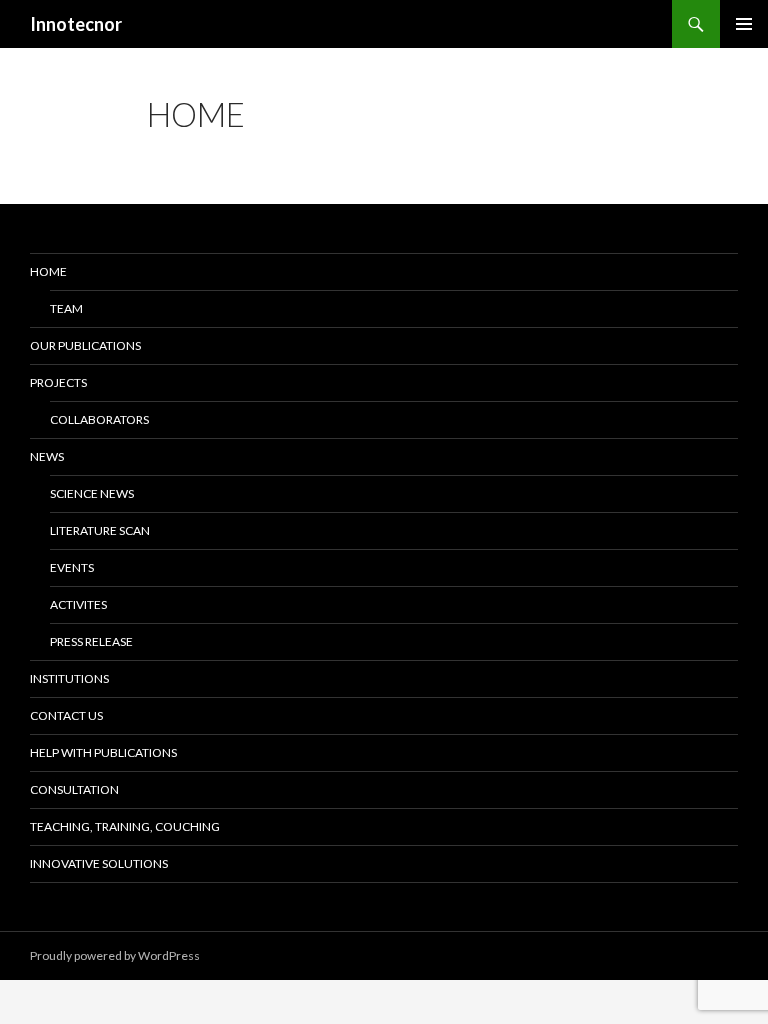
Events (72, 567)
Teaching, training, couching (125, 826)
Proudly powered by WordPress (115, 955)
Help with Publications (103, 752)
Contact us (66, 715)
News (47, 456)
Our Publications (85, 345)
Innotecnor (76, 24)
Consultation (74, 789)
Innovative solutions (99, 863)
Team (66, 308)
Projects (58, 382)
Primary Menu (744, 24)
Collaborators (99, 419)
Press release (91, 641)
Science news (92, 493)
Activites (78, 604)
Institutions (69, 678)
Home (48, 271)
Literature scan (100, 530)
